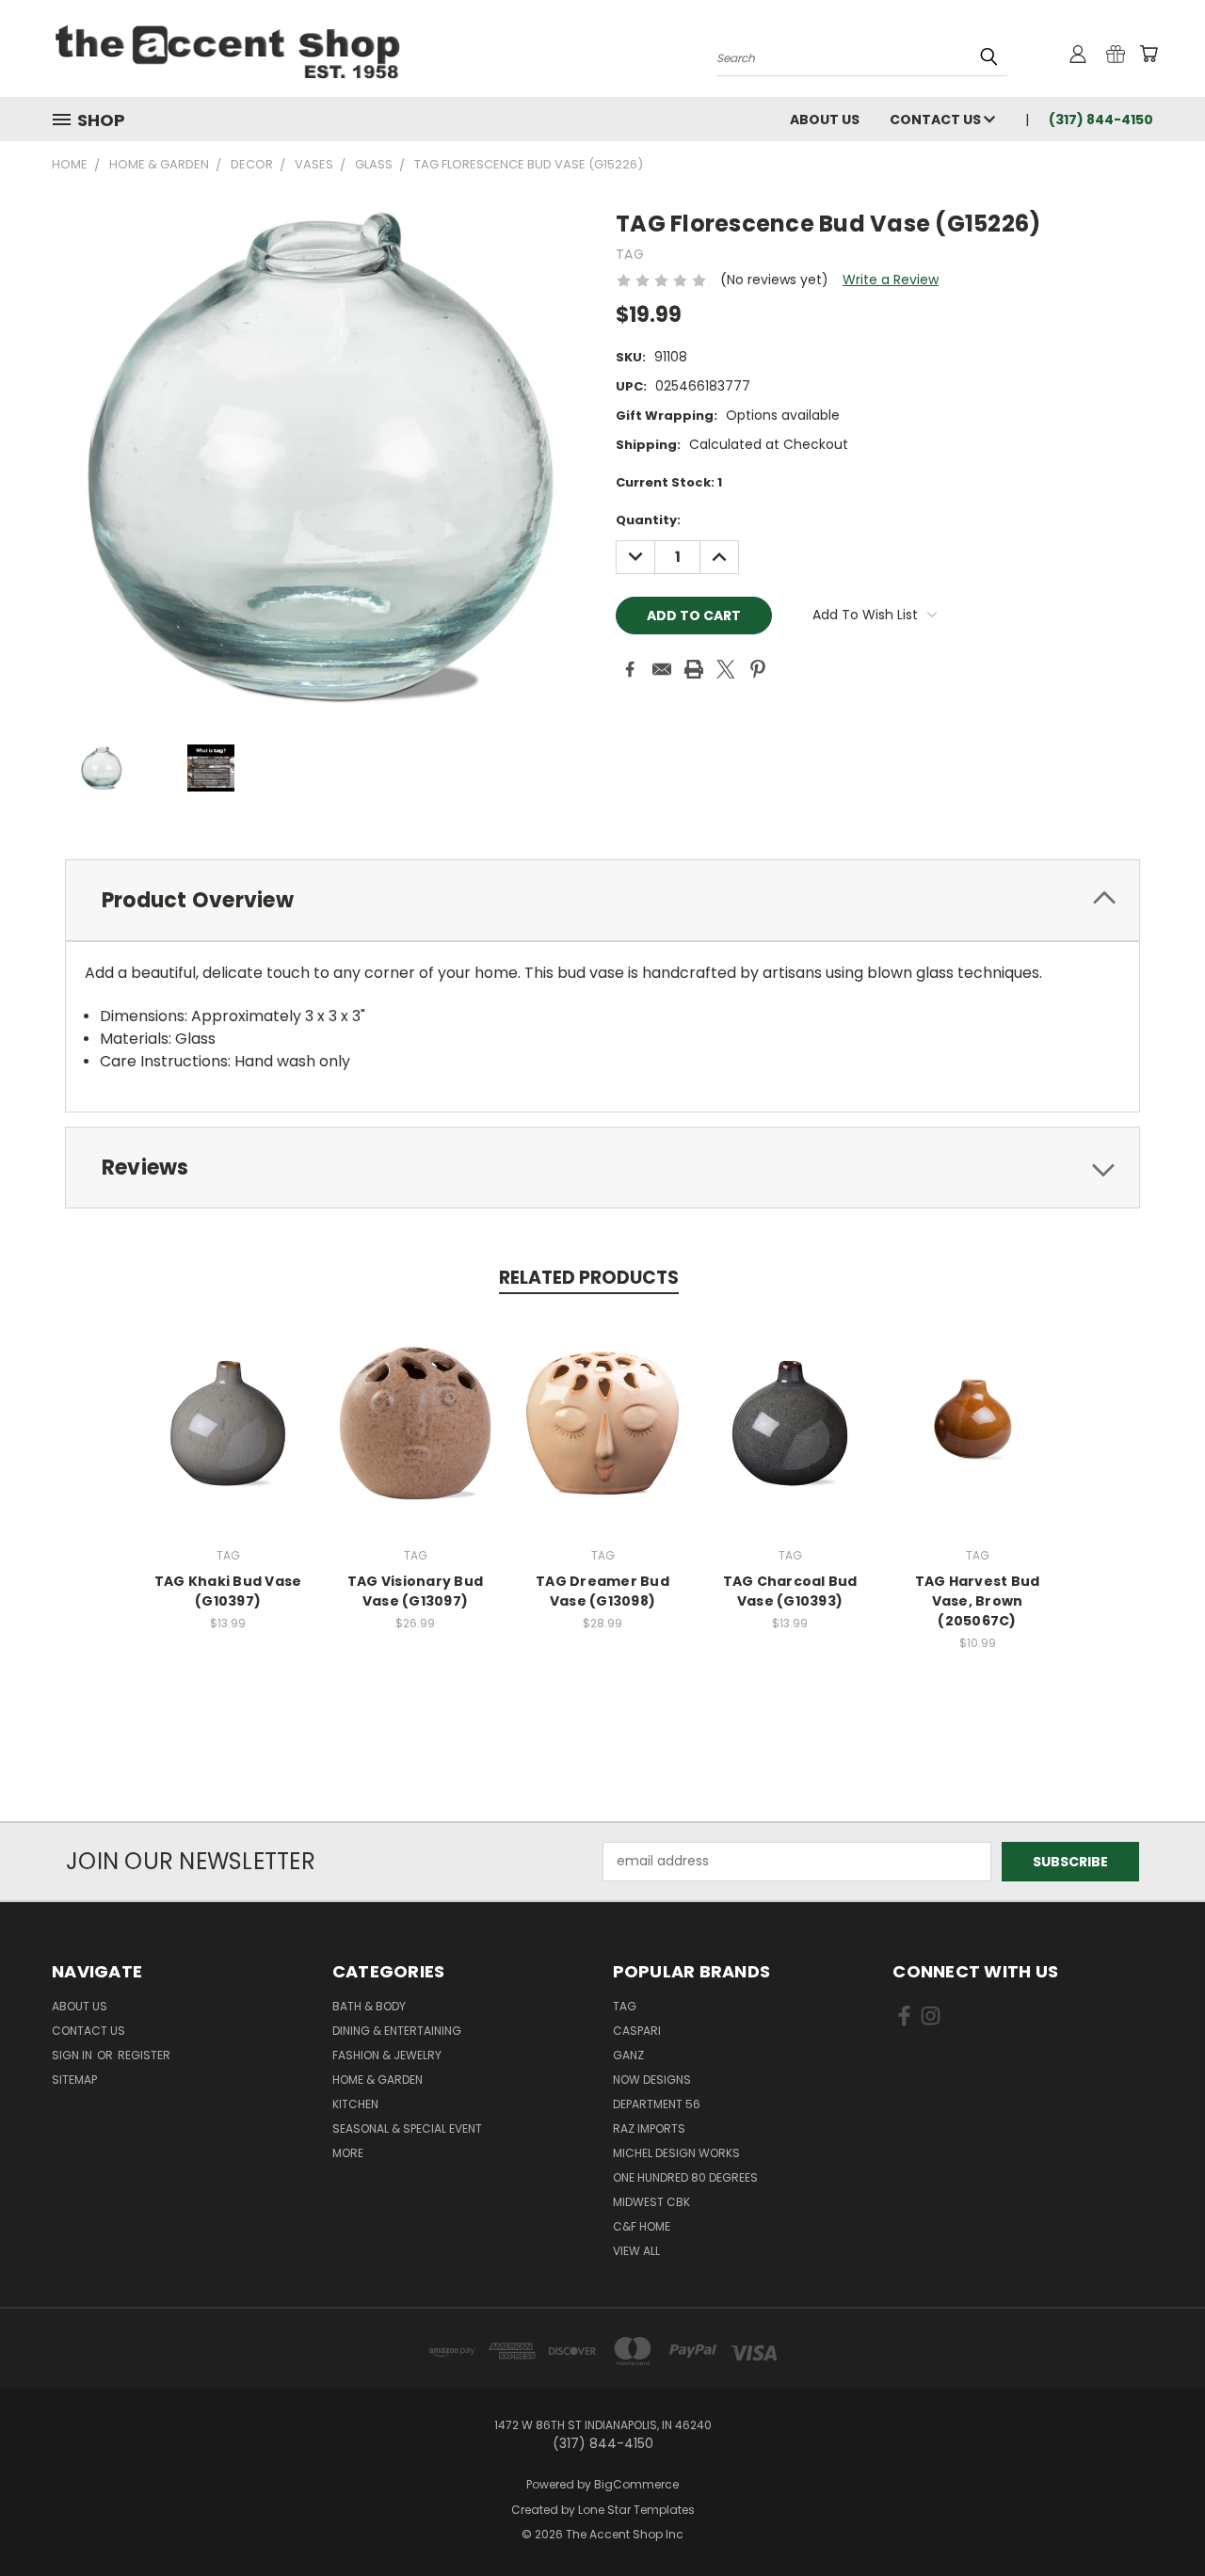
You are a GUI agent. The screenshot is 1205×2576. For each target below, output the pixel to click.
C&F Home (642, 2226)
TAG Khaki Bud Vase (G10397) (228, 1591)
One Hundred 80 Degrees (685, 2177)
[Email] (662, 669)
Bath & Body (369, 2006)
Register (144, 2055)
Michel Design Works (676, 2153)
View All (636, 2251)
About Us (825, 120)
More (348, 2153)
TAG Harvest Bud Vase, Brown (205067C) (978, 1601)
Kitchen (355, 2104)
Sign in (73, 2055)
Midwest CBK (651, 2202)
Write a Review (891, 280)
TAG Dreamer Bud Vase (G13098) (602, 1591)
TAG (625, 2006)
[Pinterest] (758, 669)
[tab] (602, 900)
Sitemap (74, 2080)
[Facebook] (630, 669)
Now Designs (652, 2080)
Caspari (637, 2031)
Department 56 (657, 2104)
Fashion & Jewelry (387, 2055)
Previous (1156, 2517)
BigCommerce (636, 2484)
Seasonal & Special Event (407, 2128)
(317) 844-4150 (1101, 120)
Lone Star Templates (636, 2510)
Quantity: (648, 520)
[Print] (694, 669)
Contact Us (937, 120)
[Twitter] (726, 669)
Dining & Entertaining (397, 2031)
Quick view (228, 1421)
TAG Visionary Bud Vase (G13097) (415, 1591)
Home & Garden (378, 2080)
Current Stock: (669, 482)
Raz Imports (649, 2128)
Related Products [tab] (589, 1278)
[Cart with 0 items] (1149, 54)
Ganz (628, 2055)
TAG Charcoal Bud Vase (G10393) (790, 1591)
